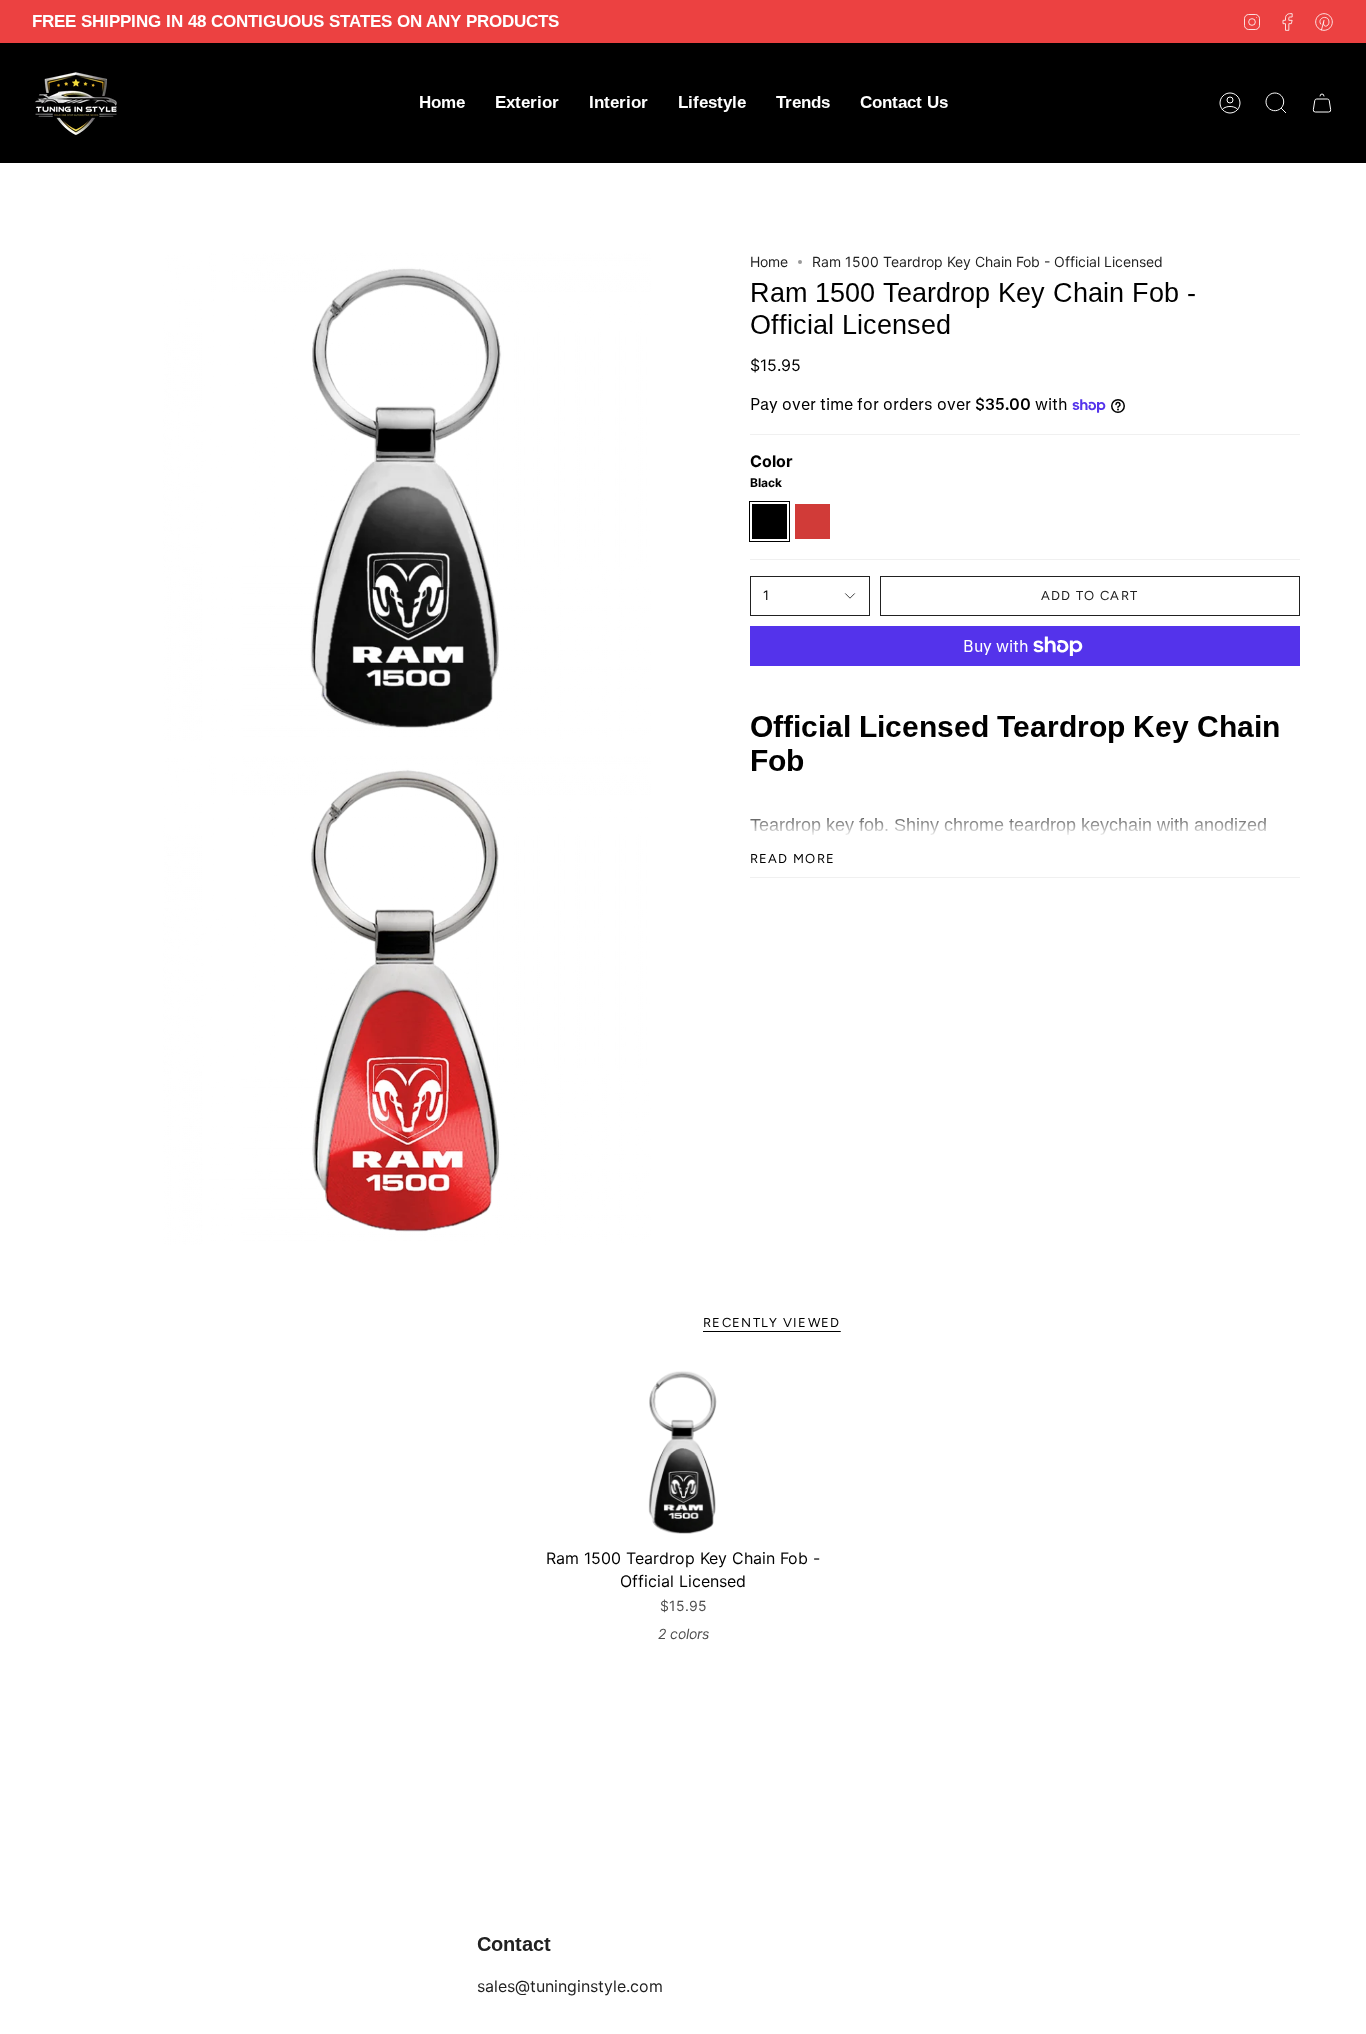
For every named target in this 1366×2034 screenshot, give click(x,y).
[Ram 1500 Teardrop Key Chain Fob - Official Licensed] (683, 1452)
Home (769, 261)
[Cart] (1322, 103)
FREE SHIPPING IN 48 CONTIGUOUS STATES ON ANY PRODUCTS (295, 21)
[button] (527, 103)
